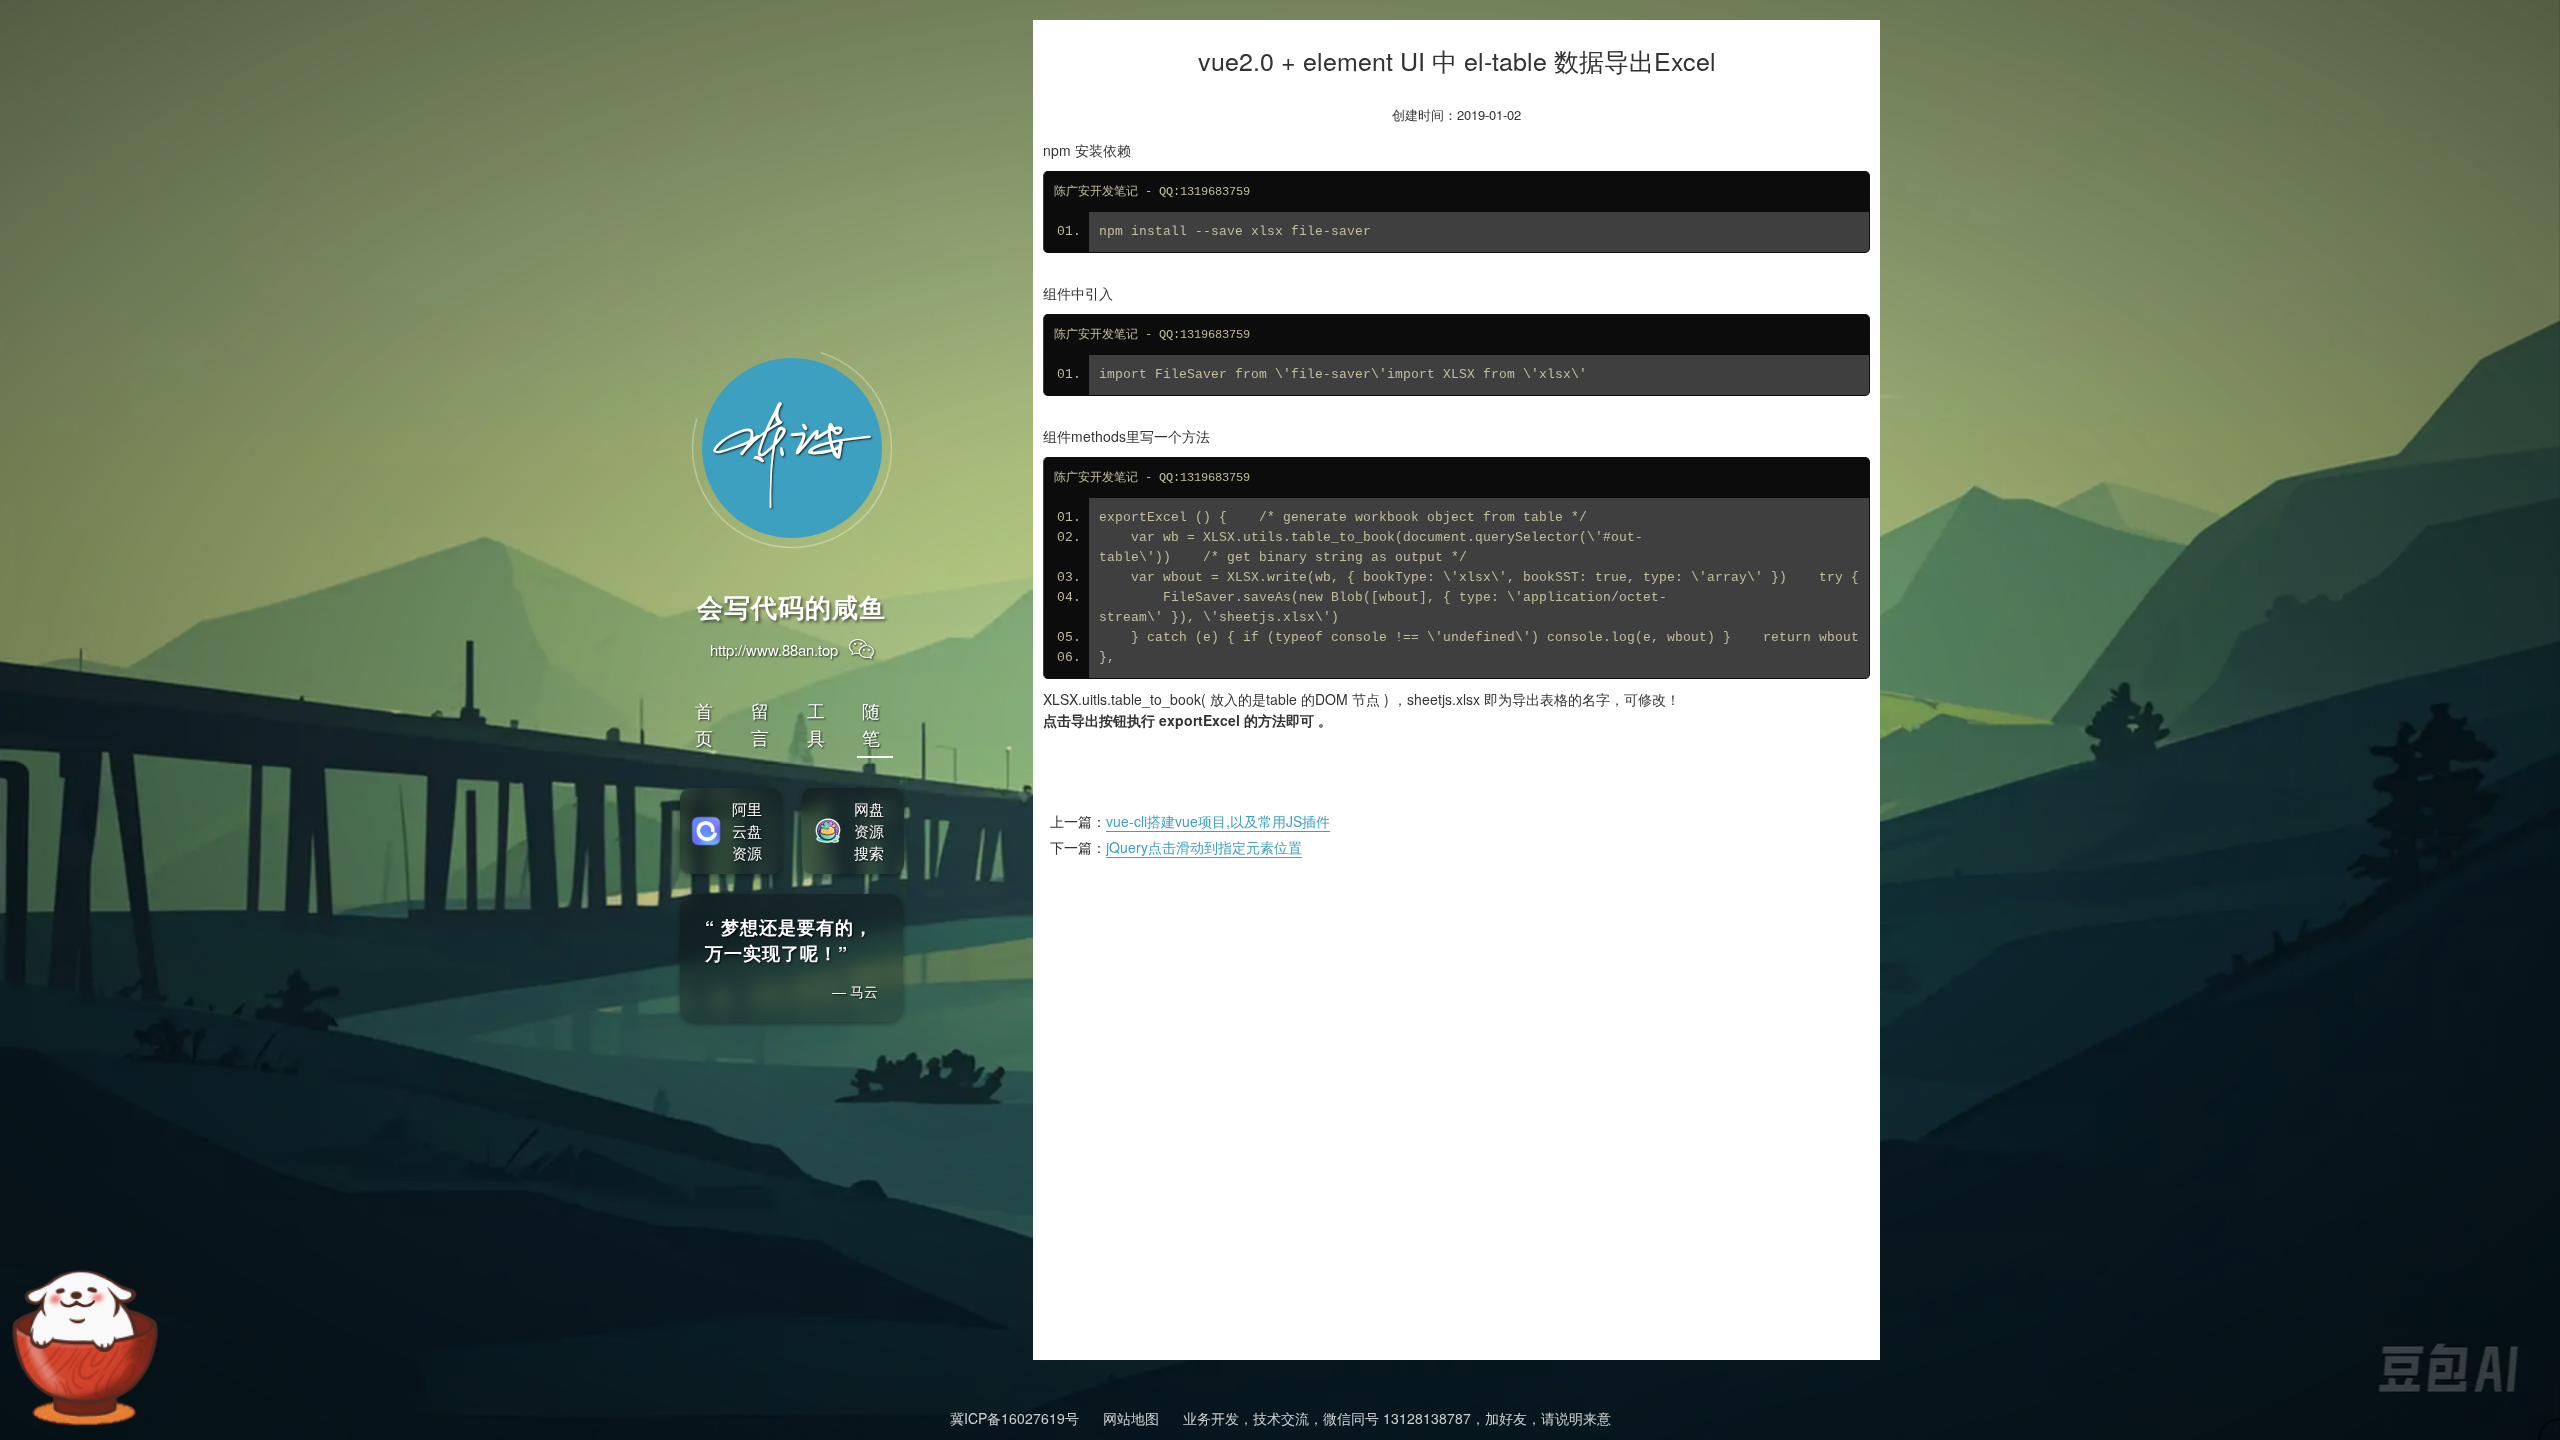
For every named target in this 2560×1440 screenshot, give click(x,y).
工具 (817, 723)
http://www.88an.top (774, 649)
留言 (761, 723)
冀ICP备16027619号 (1014, 1418)
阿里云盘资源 (747, 830)
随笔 (872, 723)
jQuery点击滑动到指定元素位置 (1204, 847)
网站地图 (1131, 1418)
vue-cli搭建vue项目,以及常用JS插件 (1218, 821)
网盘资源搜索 (869, 830)
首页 (705, 723)
